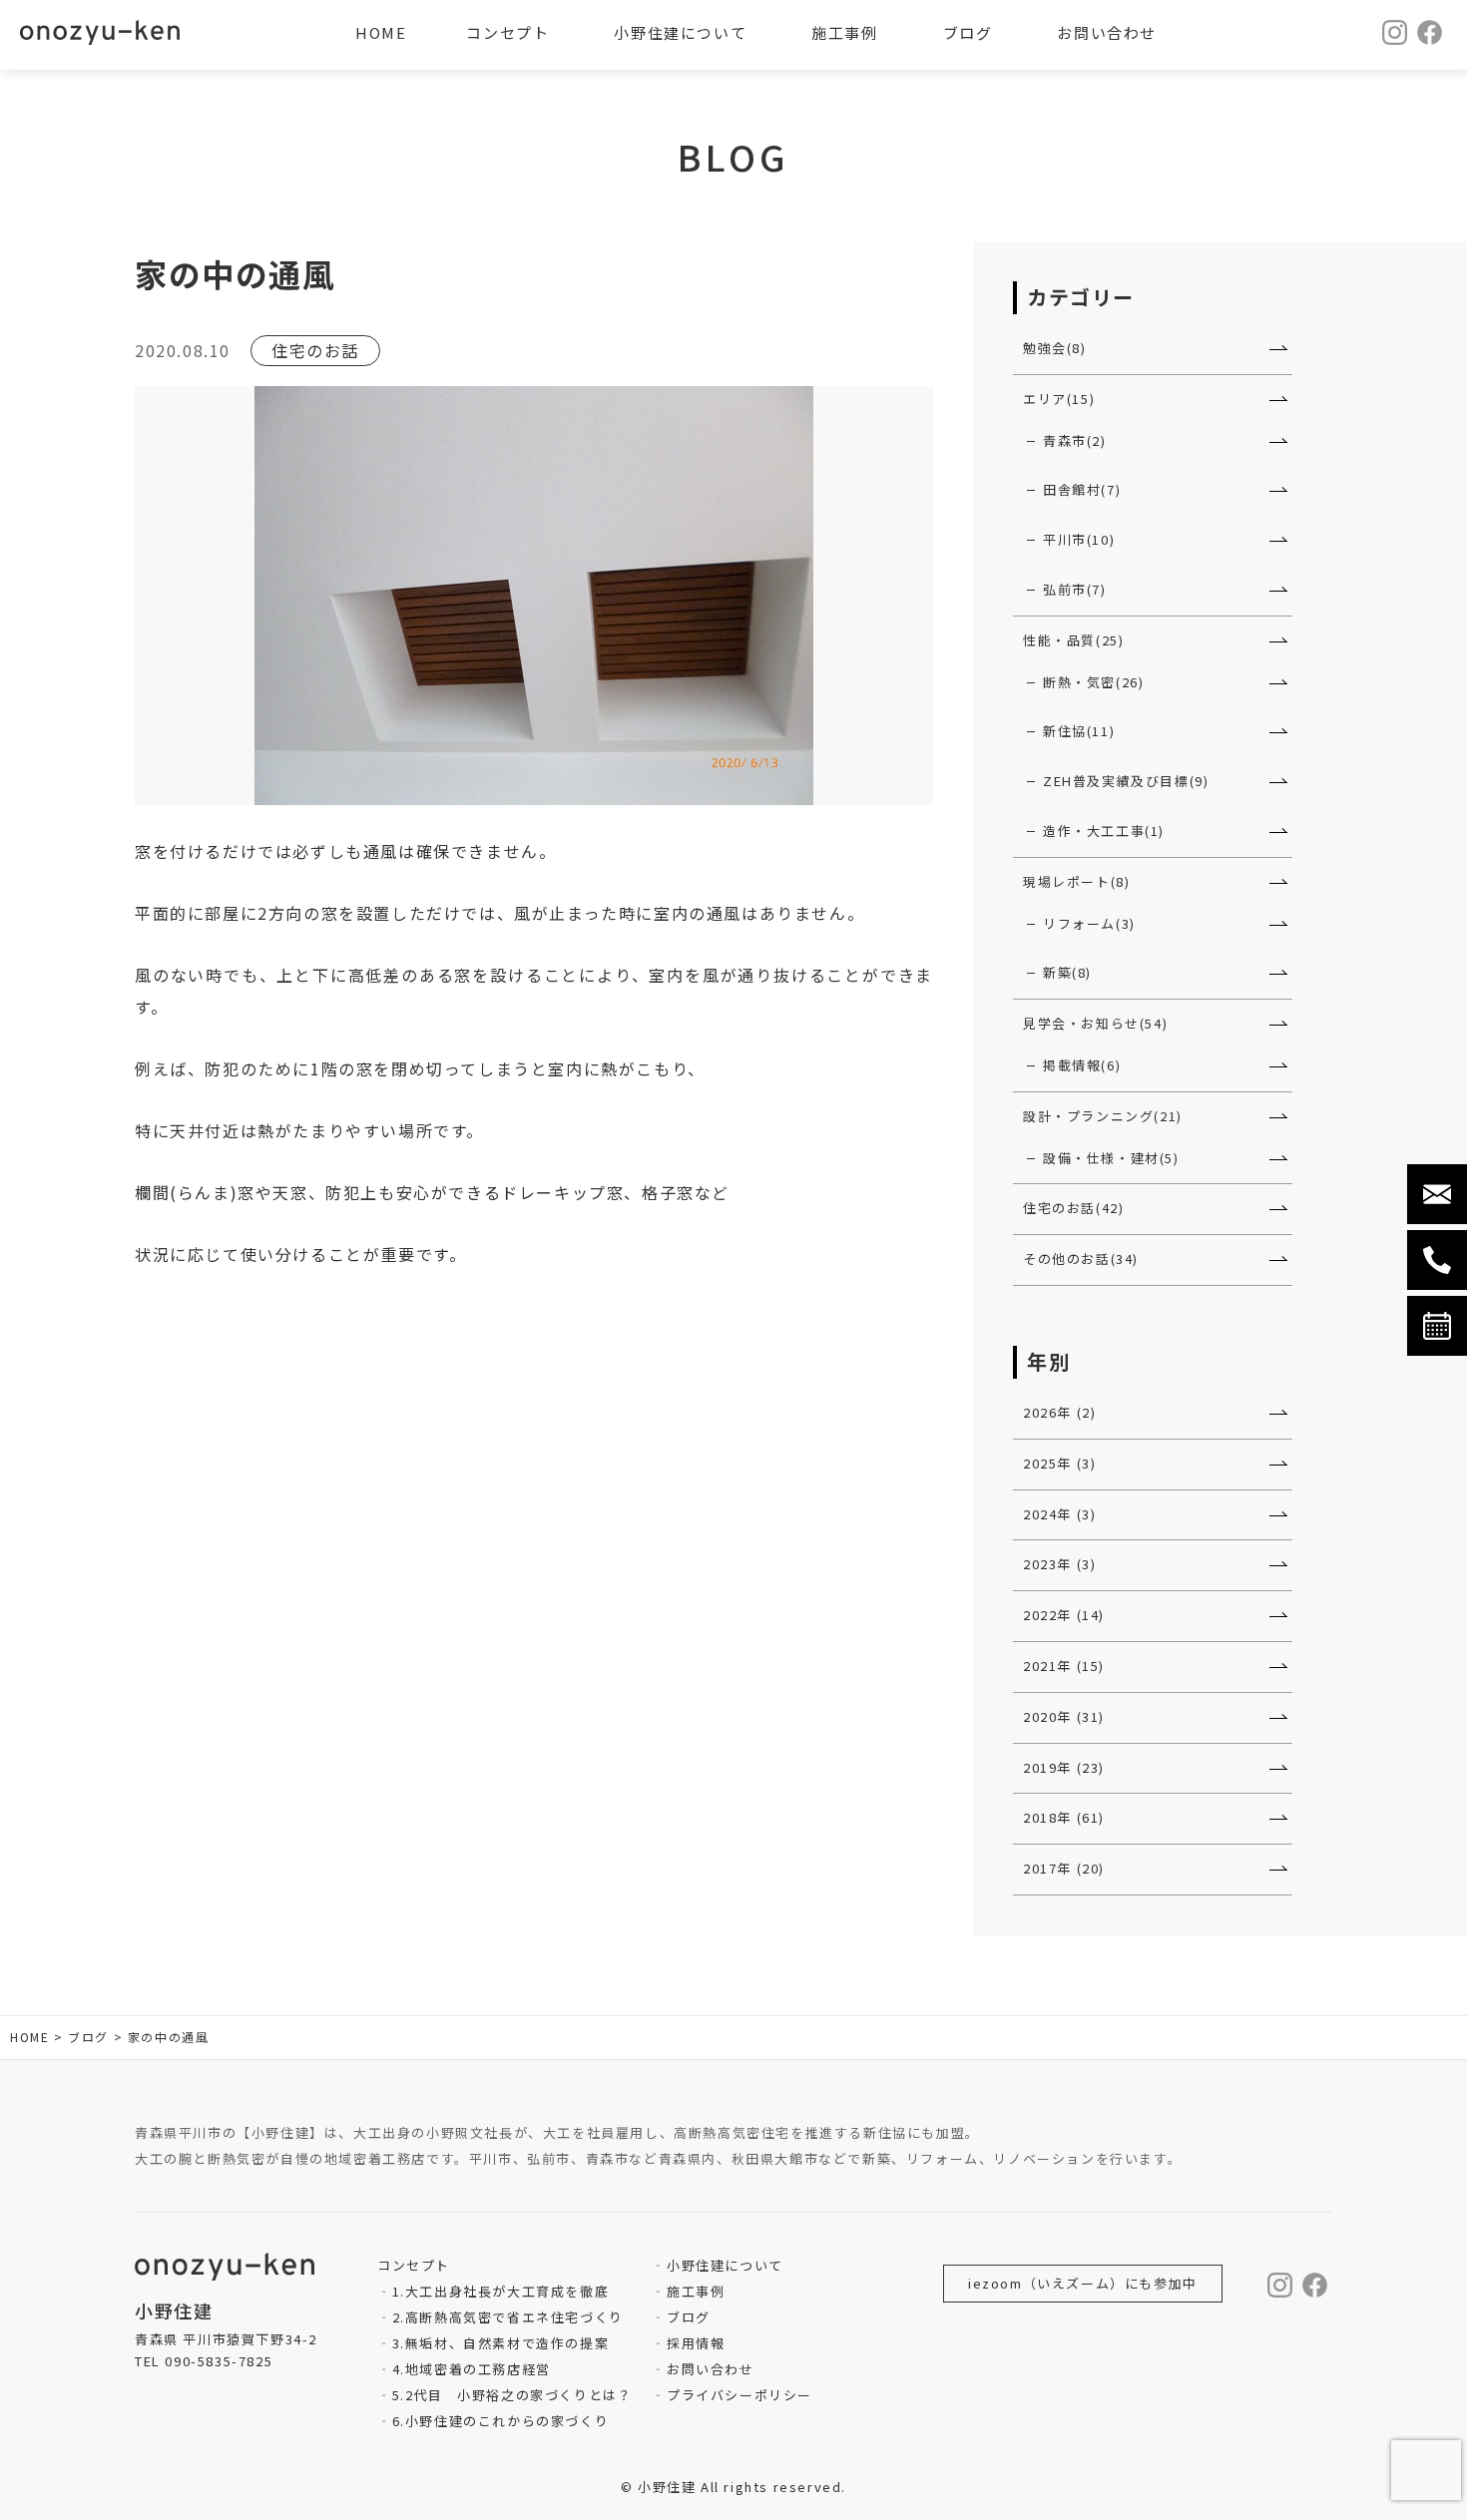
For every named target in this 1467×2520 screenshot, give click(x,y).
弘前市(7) (1075, 589)
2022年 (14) (1064, 1615)
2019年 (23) (1064, 1767)
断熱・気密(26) (1093, 682)
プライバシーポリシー (739, 2395)
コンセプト (507, 32)
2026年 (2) (1059, 1412)
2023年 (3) (1059, 1564)
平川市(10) (1079, 539)
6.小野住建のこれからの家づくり (500, 2421)
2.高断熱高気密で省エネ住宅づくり (508, 2317)
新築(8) (1067, 972)
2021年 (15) (1064, 1666)
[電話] (1437, 1260)
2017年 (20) (1064, 1868)
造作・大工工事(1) (1104, 831)
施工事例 (696, 2291)
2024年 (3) (1059, 1514)
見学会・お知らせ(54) (1095, 1023)
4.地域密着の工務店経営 (472, 2369)
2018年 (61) (1064, 1817)
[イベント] (1437, 1326)
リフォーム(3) (1089, 923)
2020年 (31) (1064, 1716)
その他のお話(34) (1081, 1259)
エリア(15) (1059, 399)
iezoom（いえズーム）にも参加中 (1083, 2283)
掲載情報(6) (1082, 1065)
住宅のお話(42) (1073, 1208)
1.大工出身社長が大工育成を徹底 (500, 2291)
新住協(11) (1079, 731)
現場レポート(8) (1076, 881)
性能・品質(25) (1073, 640)
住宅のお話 (315, 350)
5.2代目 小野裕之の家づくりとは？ (512, 2395)
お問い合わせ (710, 2369)
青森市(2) (1075, 440)
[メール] (1437, 1194)
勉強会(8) (1055, 348)
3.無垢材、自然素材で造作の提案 (500, 2343)
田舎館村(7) (1082, 489)
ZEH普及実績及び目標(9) (1126, 781)
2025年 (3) (1059, 1463)
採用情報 (696, 2343)
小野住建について (725, 2265)
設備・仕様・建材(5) (1111, 1158)
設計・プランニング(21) (1103, 1116)
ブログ (688, 2317)
